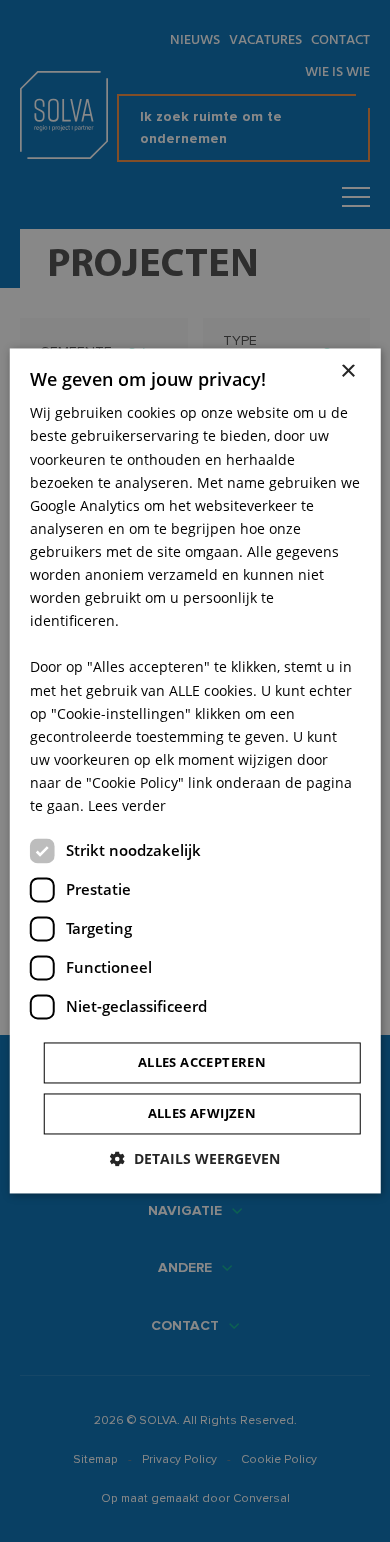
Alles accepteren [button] (202, 1063)
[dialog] (195, 771)
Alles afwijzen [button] (202, 1114)
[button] (195, 1159)
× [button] (347, 371)
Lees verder (127, 805)
